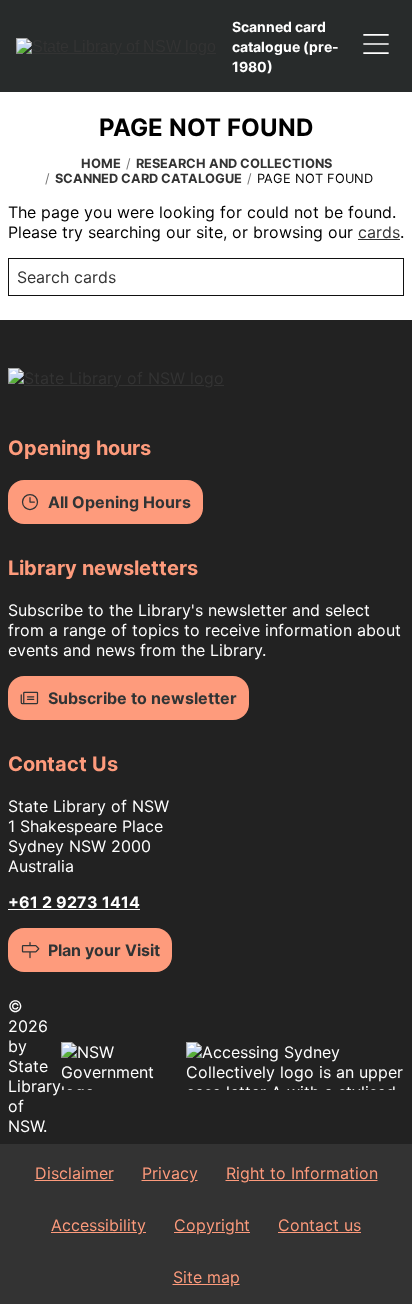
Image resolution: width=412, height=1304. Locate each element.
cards (379, 232)
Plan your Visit (104, 950)
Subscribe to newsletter (142, 698)
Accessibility (98, 1225)
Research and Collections (234, 163)
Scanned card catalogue (148, 178)
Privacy (170, 1173)
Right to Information (302, 1173)
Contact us (319, 1225)
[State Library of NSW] (116, 46)
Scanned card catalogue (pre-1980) (285, 46)
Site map (206, 1277)
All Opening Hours (119, 502)
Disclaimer (74, 1173)
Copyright (212, 1225)
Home (101, 163)
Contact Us (63, 764)
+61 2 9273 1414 (74, 902)
